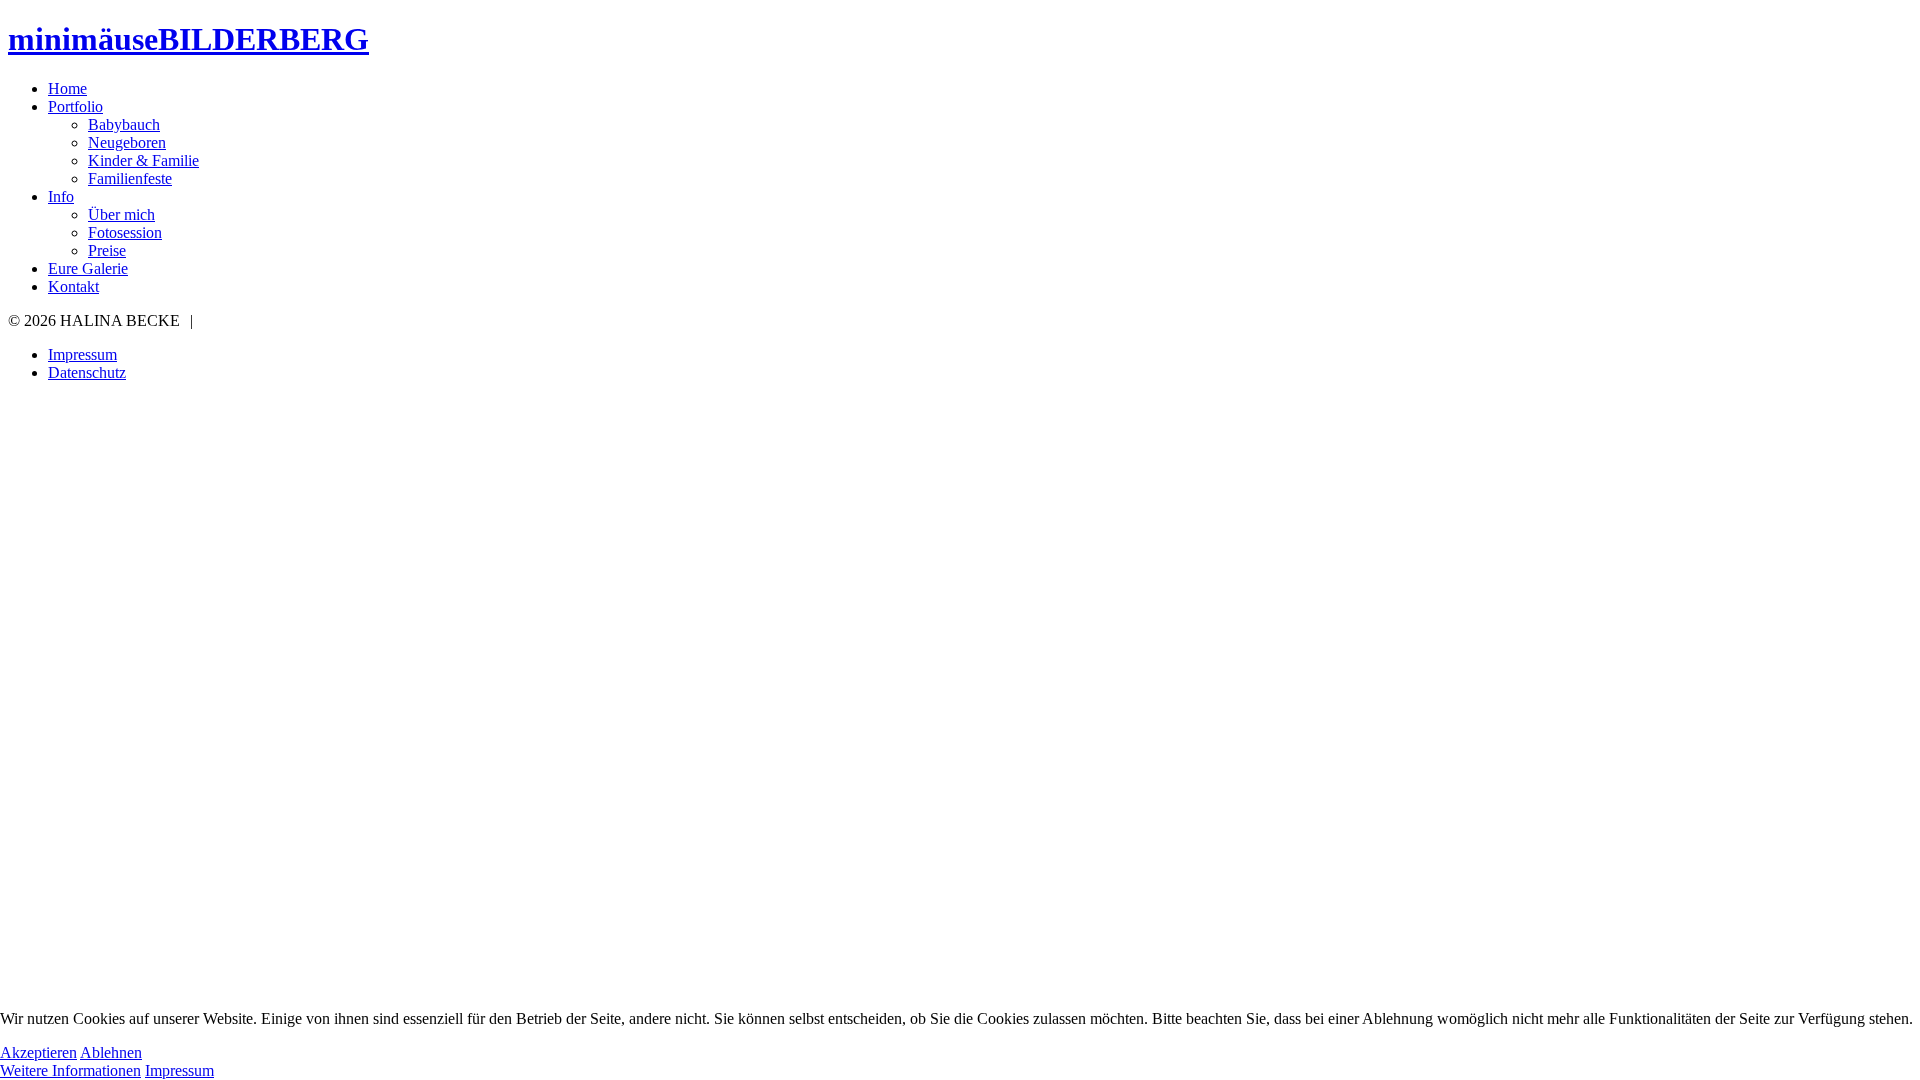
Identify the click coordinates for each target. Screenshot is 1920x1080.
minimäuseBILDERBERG (188, 39)
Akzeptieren (38, 1052)
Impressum (82, 354)
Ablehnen (111, 1052)
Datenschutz (87, 372)
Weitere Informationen (70, 1070)
